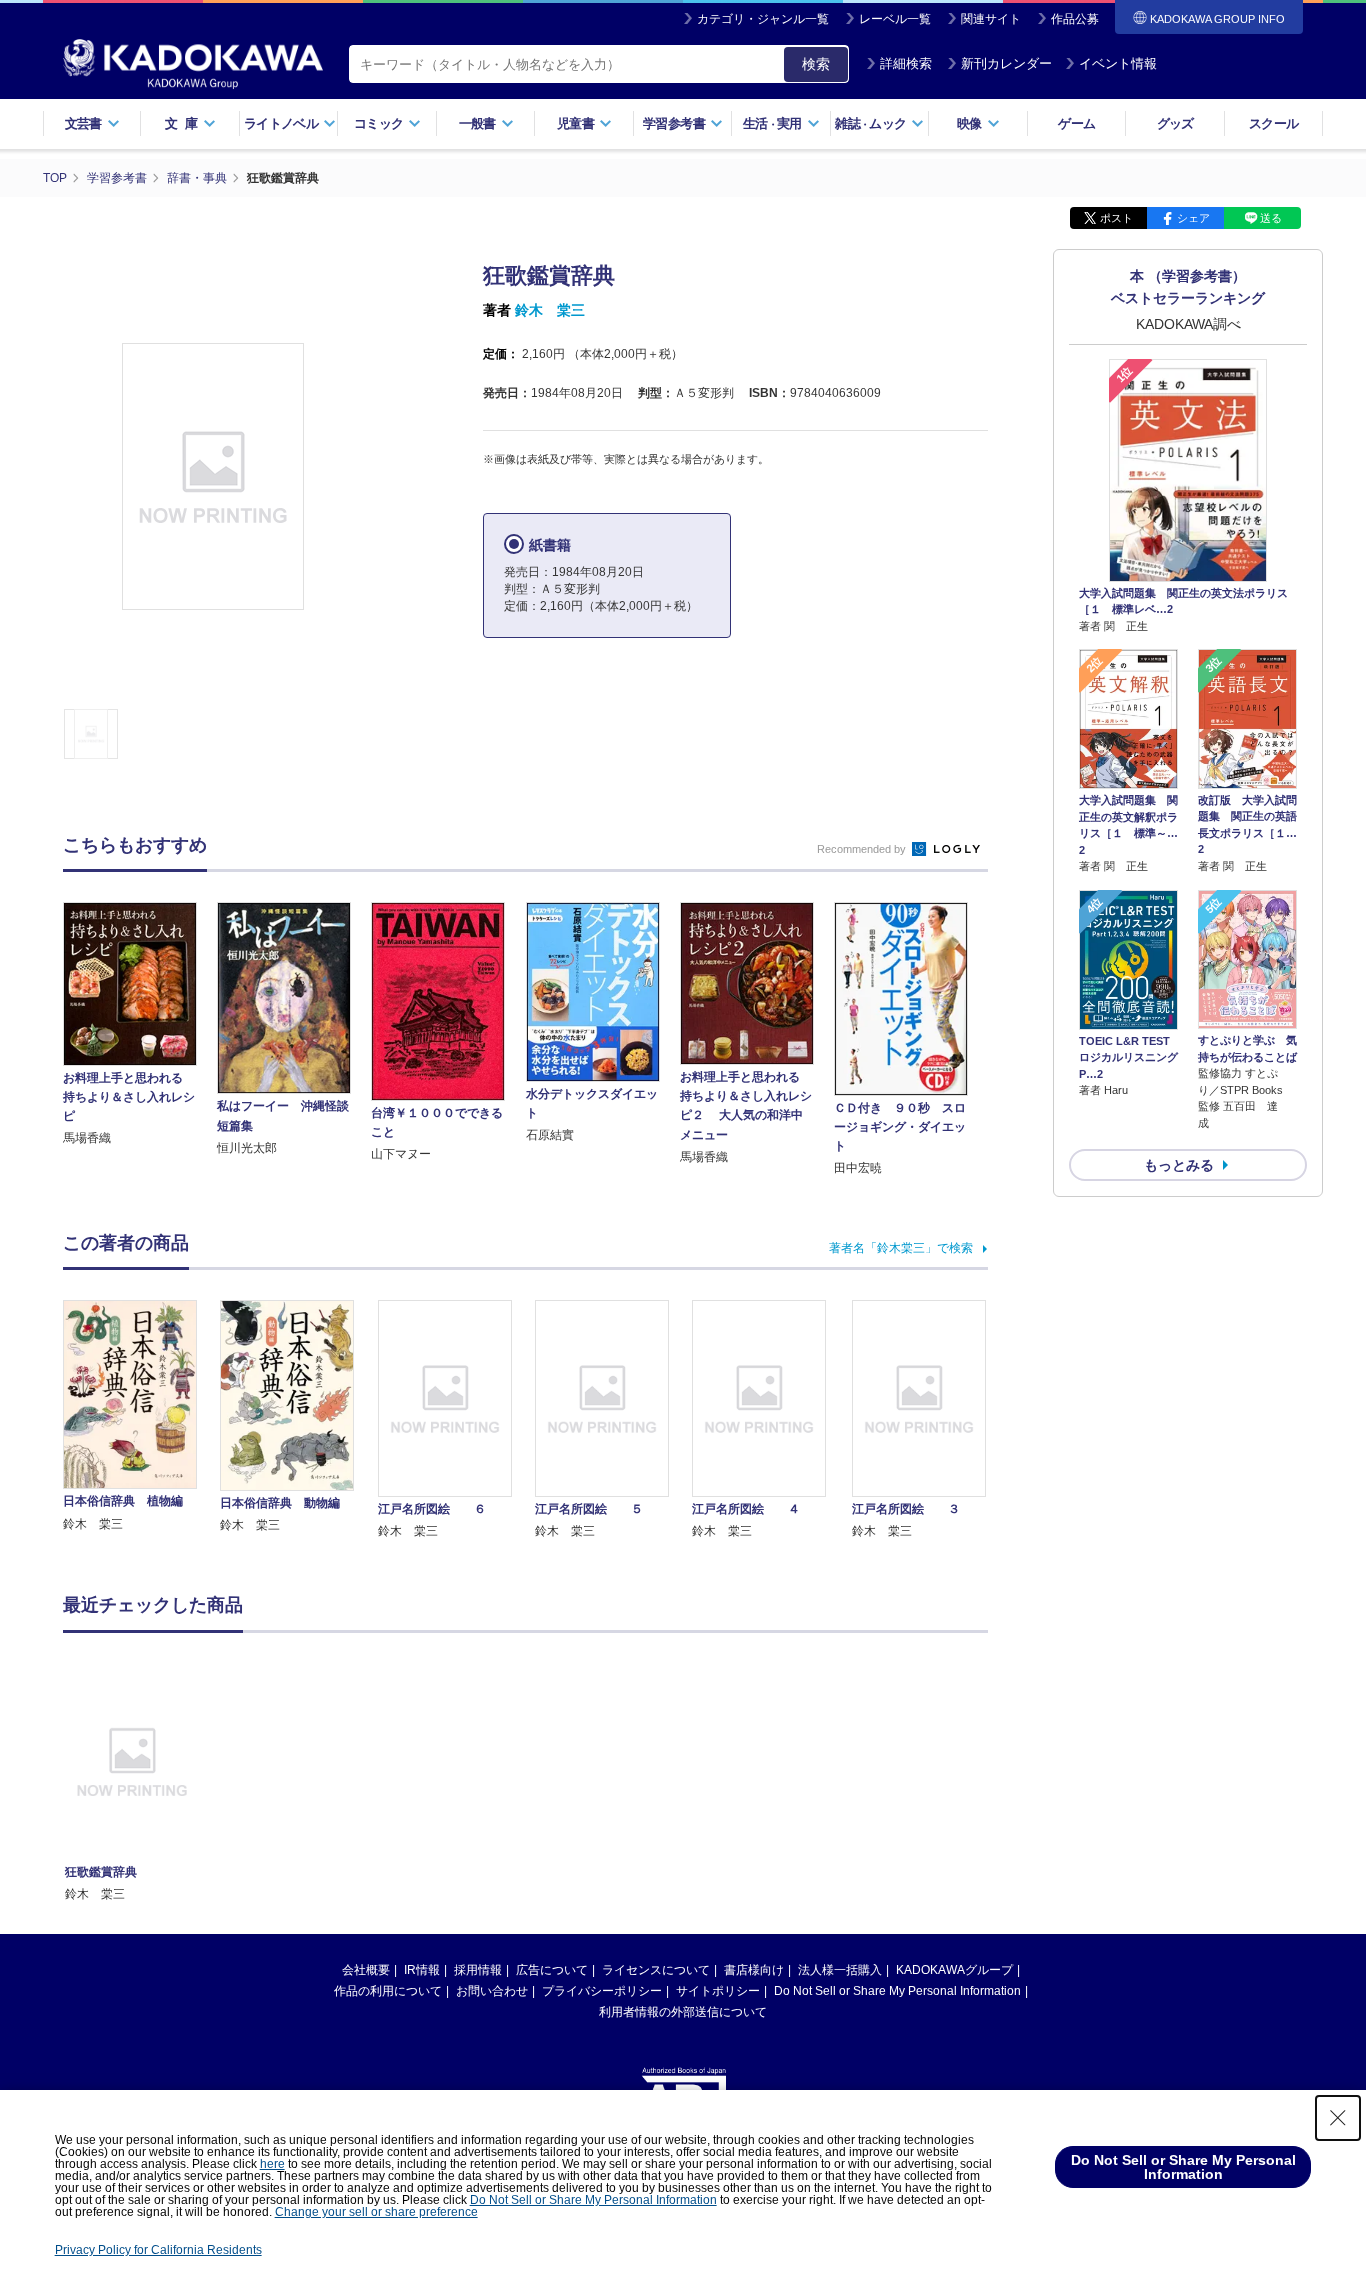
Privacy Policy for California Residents (158, 2250)
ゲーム (1076, 123)
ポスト (1116, 218)
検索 (816, 64)
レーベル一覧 (895, 19)
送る (1271, 218)
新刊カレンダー (1006, 63)
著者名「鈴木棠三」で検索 (901, 1248)
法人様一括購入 (840, 1970)
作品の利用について (388, 1991)
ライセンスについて (656, 1970)
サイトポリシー (718, 1991)
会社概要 (366, 1970)
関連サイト (991, 19)
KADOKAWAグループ (954, 1970)
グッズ (1175, 123)
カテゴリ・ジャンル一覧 (763, 19)
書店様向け (754, 1970)
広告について (552, 1970)
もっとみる (1179, 1165)
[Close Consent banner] (1338, 2118)
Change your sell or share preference (376, 2212)
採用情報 (478, 1970)
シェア (1193, 218)
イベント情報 (1118, 63)
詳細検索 (906, 63)
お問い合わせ (492, 1991)
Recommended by (863, 849)
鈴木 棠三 (550, 310)
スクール (1273, 123)
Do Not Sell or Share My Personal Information (897, 1991)
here (272, 2164)
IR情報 (422, 1970)
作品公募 (1075, 19)
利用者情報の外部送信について (683, 2012)
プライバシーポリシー (602, 1991)
